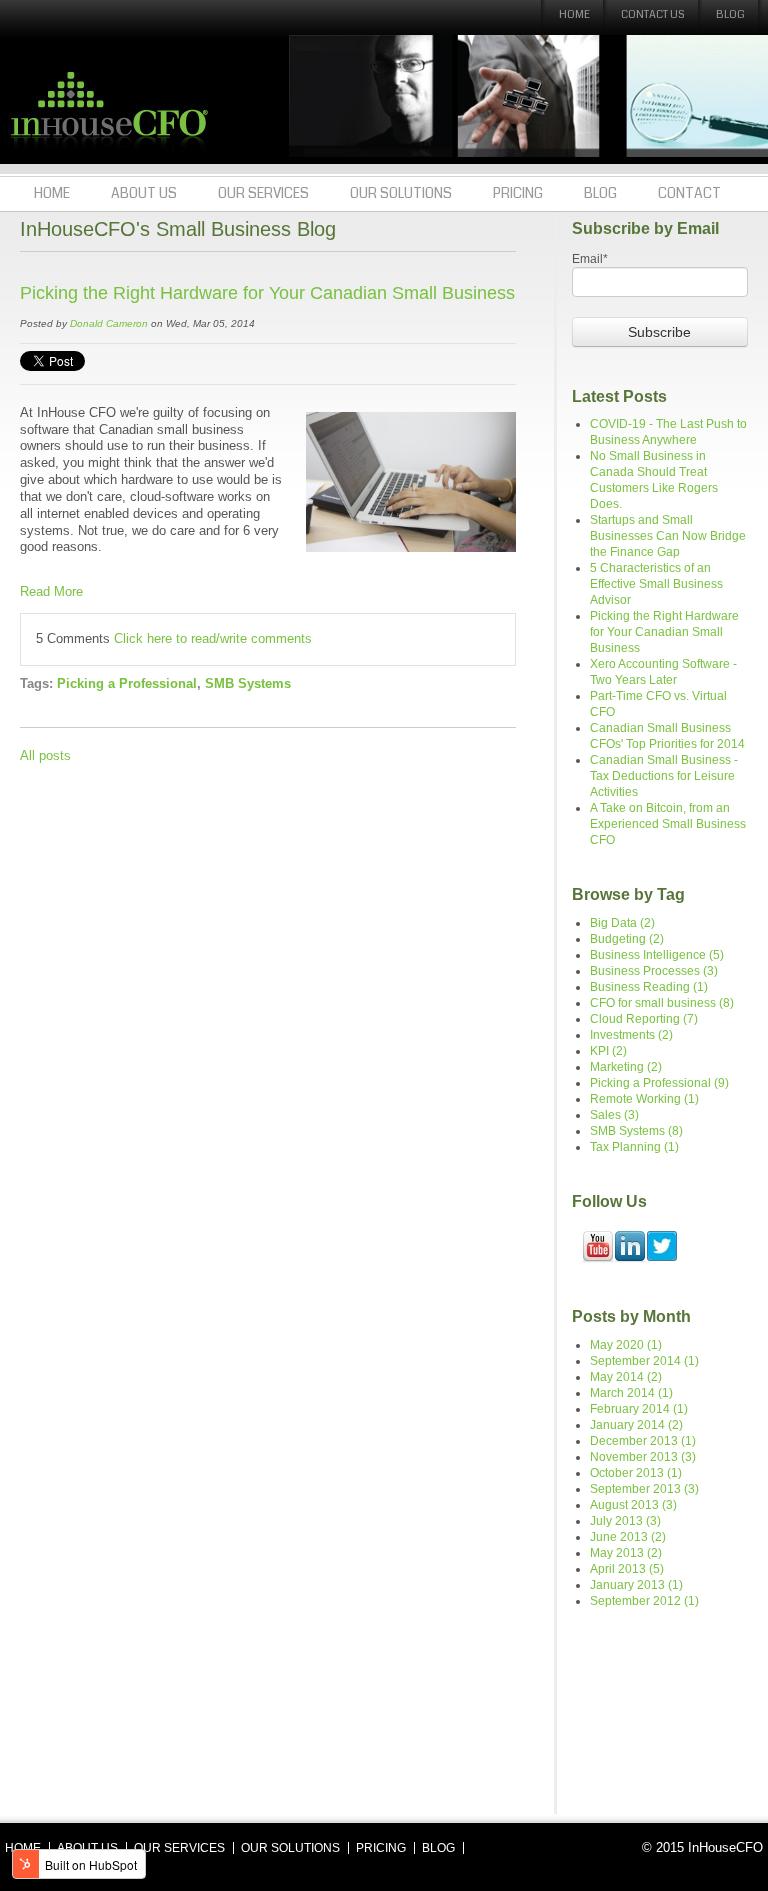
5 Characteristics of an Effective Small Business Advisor (656, 584)
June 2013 (628, 1537)
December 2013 (643, 1441)
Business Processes (654, 971)
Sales (614, 1115)
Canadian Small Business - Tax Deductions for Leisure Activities (664, 776)
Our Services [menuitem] (263, 193)
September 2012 (644, 1601)
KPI (608, 1051)
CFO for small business (662, 1003)
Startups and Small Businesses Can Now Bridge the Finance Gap (668, 536)
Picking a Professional (127, 684)
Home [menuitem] (52, 193)
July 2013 (625, 1521)
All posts (45, 756)
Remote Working (644, 1099)
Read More (51, 592)
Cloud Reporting (644, 1019)
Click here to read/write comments (213, 639)
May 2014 (626, 1377)
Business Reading (649, 987)
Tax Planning (634, 1147)
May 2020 (626, 1345)
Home (574, 14)
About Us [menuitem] (144, 193)
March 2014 (631, 1393)
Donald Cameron (109, 323)
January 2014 (636, 1425)
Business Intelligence (657, 955)
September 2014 (644, 1361)
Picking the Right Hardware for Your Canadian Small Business (267, 293)
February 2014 (639, 1409)
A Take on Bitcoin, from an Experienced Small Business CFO (668, 824)
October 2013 (636, 1473)
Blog (730, 14)
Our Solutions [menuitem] (401, 193)
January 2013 (636, 1585)
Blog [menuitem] (600, 193)
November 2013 (643, 1457)
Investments (631, 1035)
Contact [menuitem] (689, 193)
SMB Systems (248, 684)
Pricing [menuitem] (518, 193)
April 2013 (627, 1569)
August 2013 (633, 1505)
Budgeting (627, 939)
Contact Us (653, 14)
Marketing (626, 1067)
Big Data (622, 923)
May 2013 (626, 1553)
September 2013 (644, 1489)
